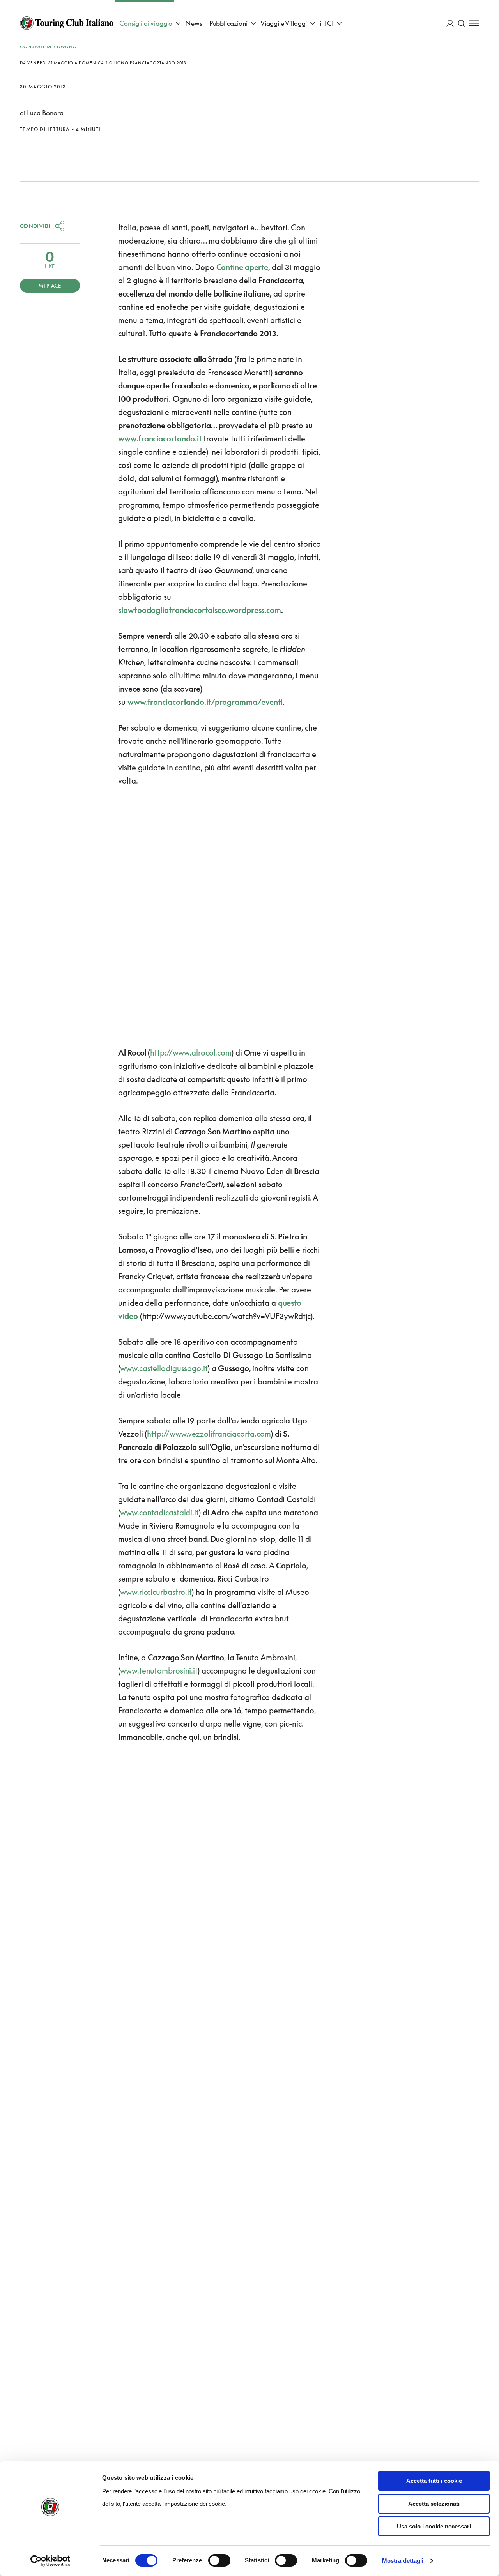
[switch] (219, 2560)
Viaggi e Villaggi (284, 23)
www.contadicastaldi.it (159, 1512)
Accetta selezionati (434, 2504)
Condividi (35, 226)
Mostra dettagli (403, 2561)
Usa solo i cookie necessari (434, 2526)
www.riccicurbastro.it (156, 1592)
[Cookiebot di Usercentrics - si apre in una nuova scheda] (50, 2561)
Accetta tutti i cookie (434, 2481)
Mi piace (50, 286)
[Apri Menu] (474, 23)
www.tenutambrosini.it (159, 1670)
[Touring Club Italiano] (67, 23)
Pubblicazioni (228, 23)
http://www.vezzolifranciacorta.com (209, 1434)
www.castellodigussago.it (164, 1368)
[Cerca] (461, 23)
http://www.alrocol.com (191, 1052)
